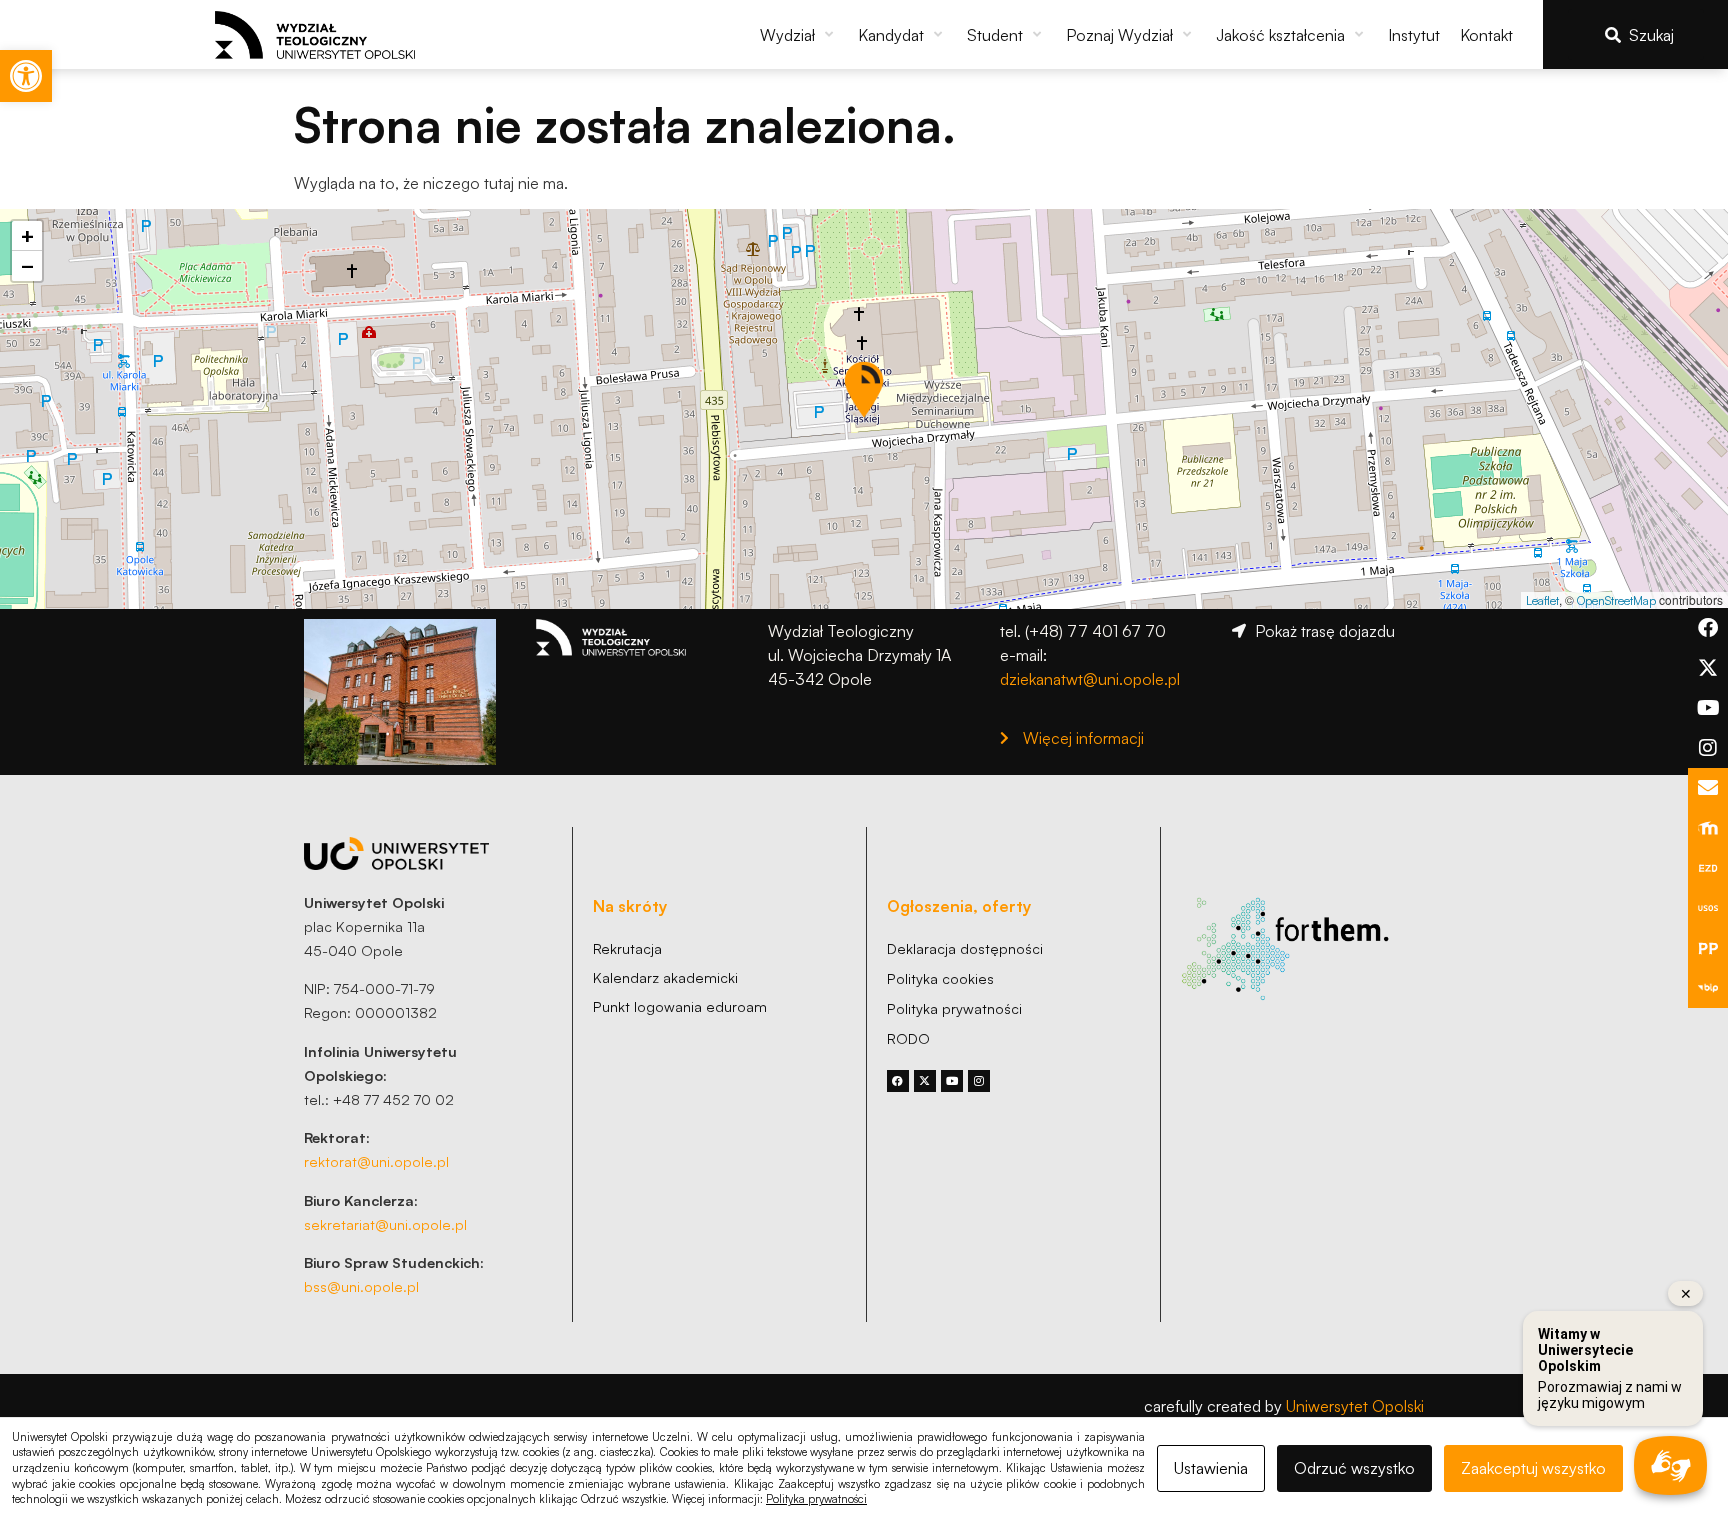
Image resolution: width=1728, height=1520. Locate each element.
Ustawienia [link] (1211, 1468)
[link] (26, 76)
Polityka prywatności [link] (816, 1499)
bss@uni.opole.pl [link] (361, 1286)
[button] (799, 35)
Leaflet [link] (1542, 600)
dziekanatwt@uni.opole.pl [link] (1090, 679)
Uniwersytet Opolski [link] (1355, 1406)
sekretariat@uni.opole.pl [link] (385, 1224)
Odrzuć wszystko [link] (1354, 1468)
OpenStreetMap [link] (1616, 600)
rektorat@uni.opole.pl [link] (376, 1161)
